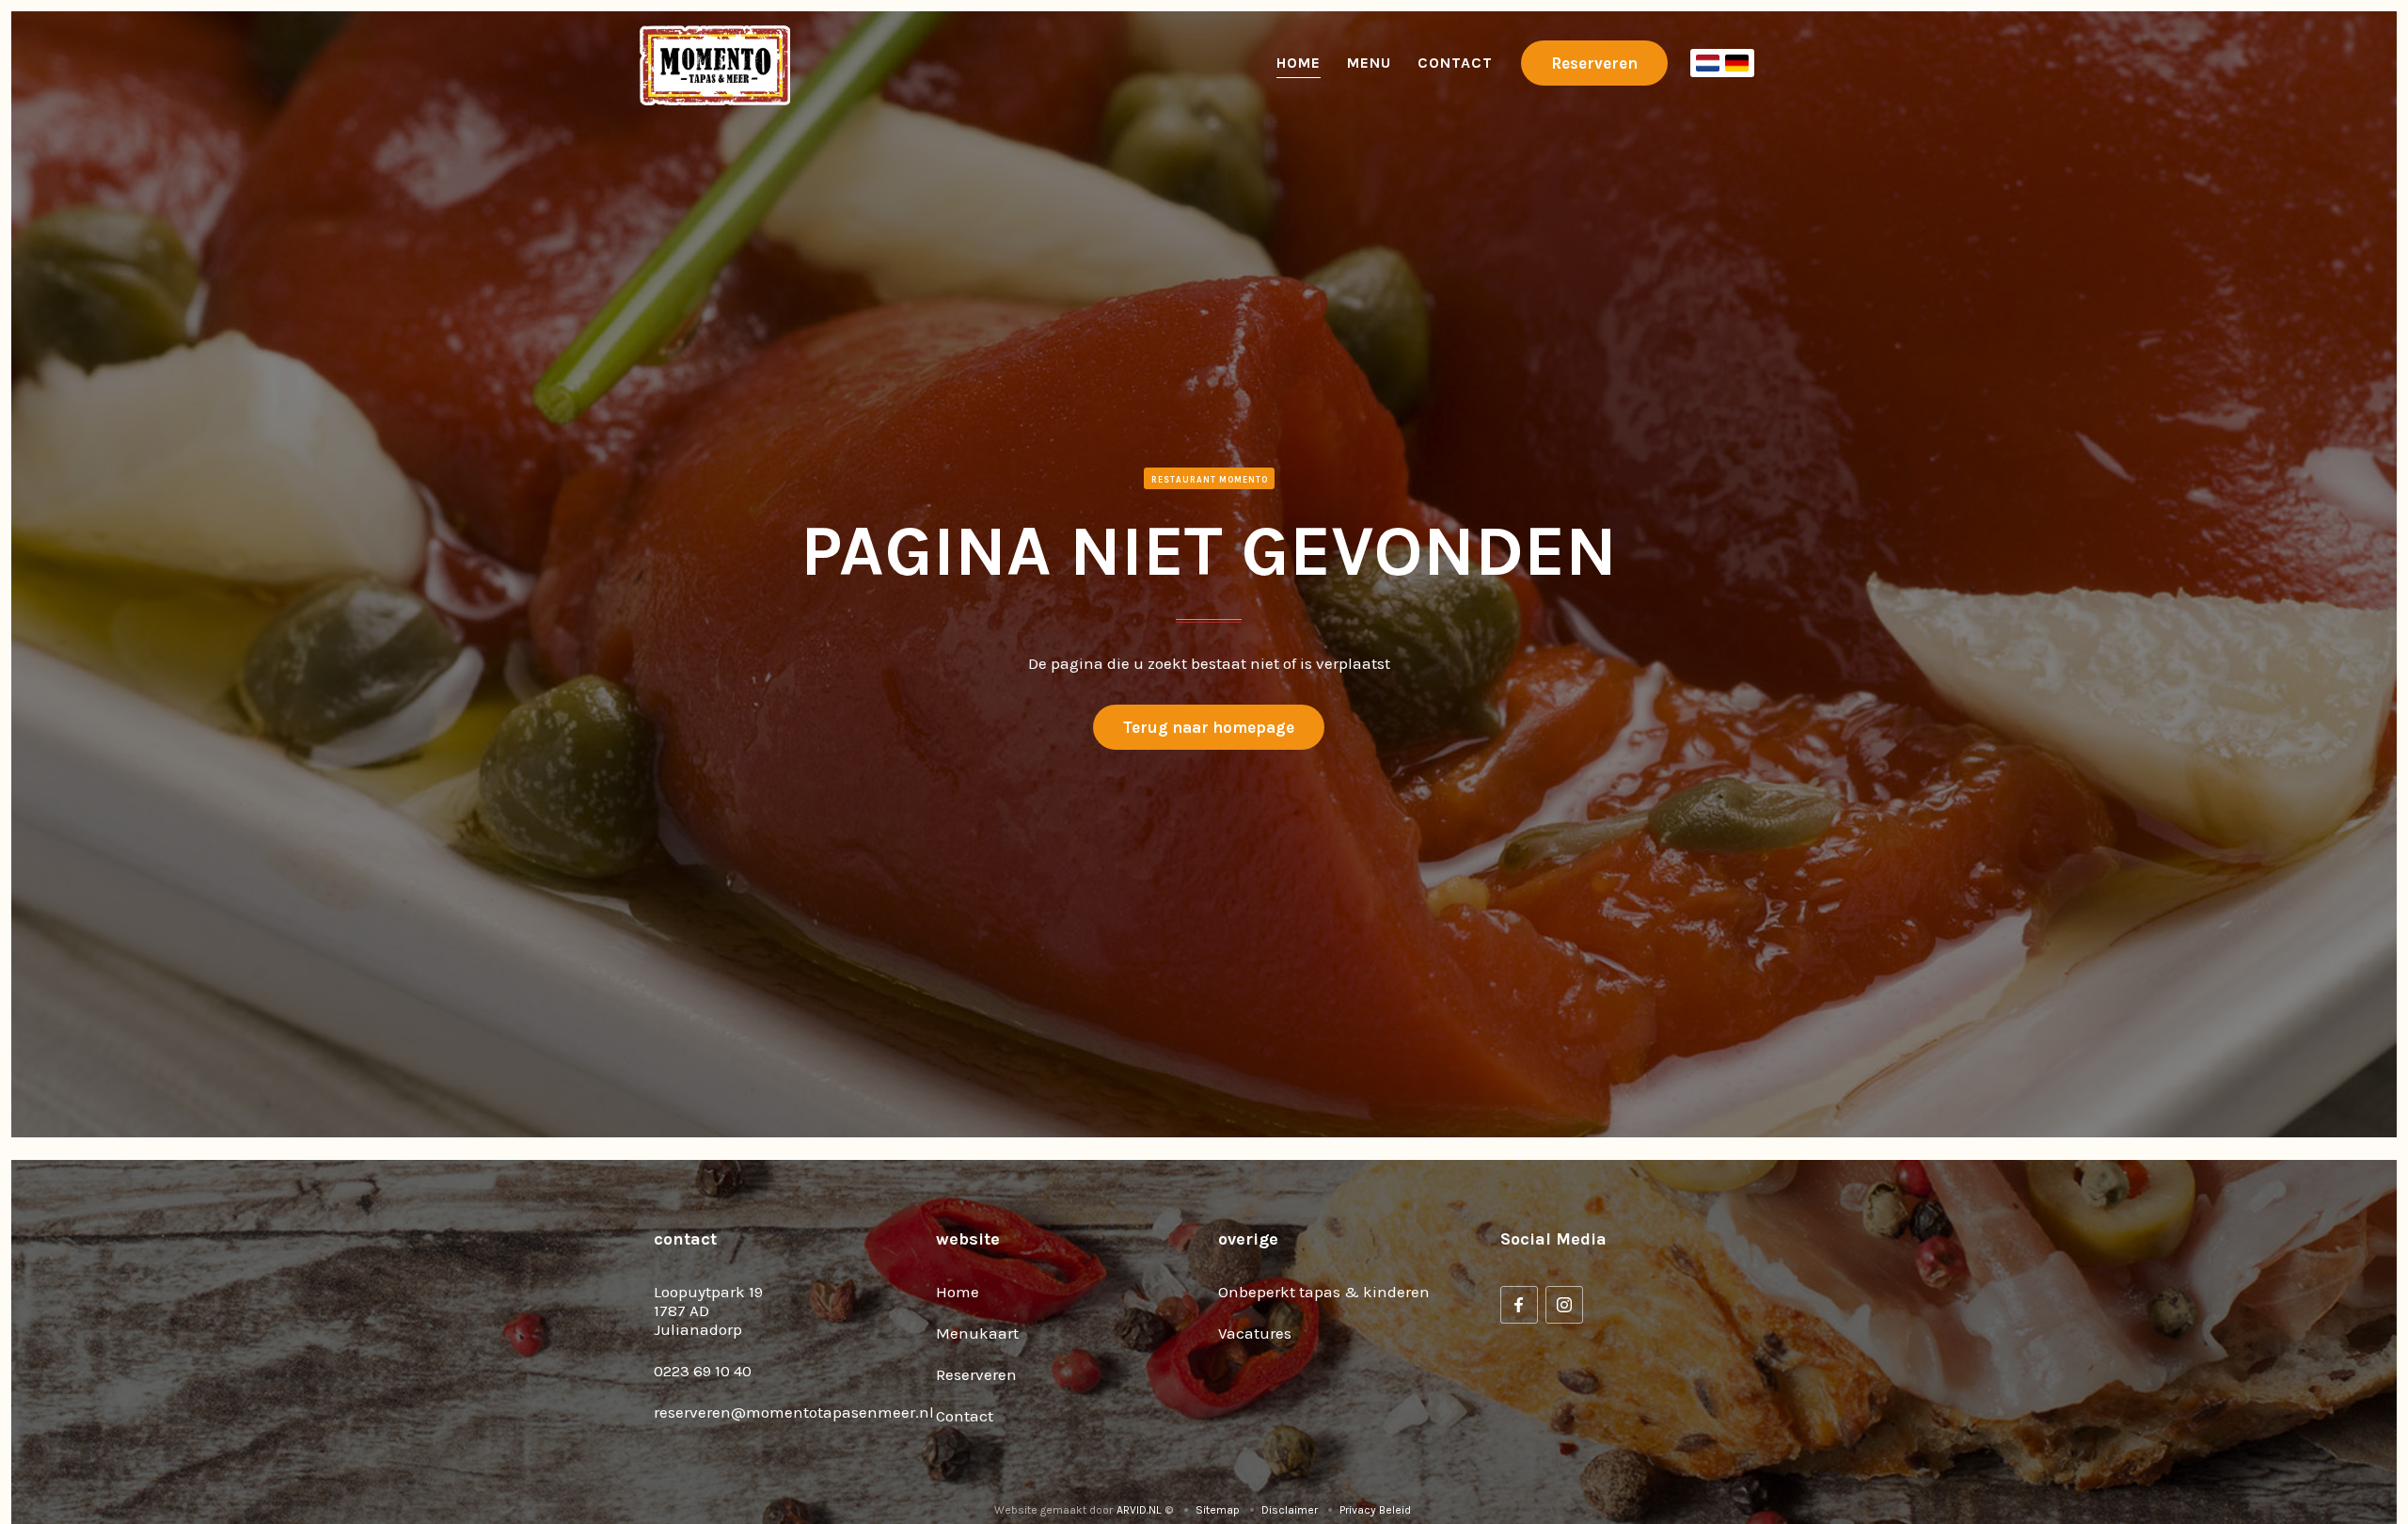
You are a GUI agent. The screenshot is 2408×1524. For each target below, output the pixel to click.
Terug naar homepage (1209, 727)
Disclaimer (1290, 1510)
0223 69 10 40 (703, 1371)
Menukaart (977, 1333)
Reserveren (1594, 63)
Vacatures (1255, 1333)
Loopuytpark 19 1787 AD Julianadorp (708, 1310)
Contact (1455, 63)
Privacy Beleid (1375, 1510)
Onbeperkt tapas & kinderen (1324, 1292)
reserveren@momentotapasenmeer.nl (794, 1412)
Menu (1369, 63)
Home (1299, 63)
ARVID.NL (1139, 1510)
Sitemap (1218, 1510)
